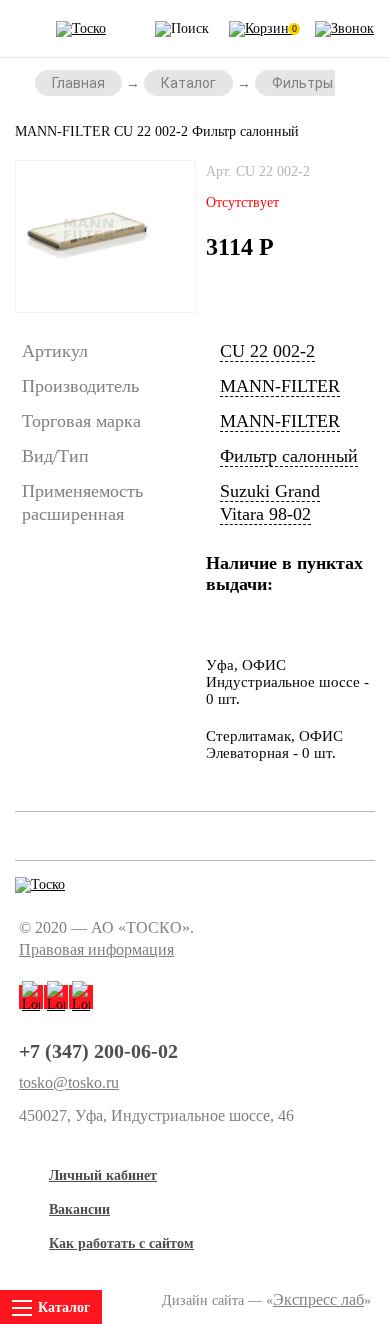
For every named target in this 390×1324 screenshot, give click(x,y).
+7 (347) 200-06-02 (98, 1051)
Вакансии (79, 1209)
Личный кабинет (103, 1175)
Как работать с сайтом (121, 1243)
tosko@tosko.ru (69, 1083)
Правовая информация (96, 949)
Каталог (188, 83)
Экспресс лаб (318, 1299)
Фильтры (302, 83)
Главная (78, 83)
